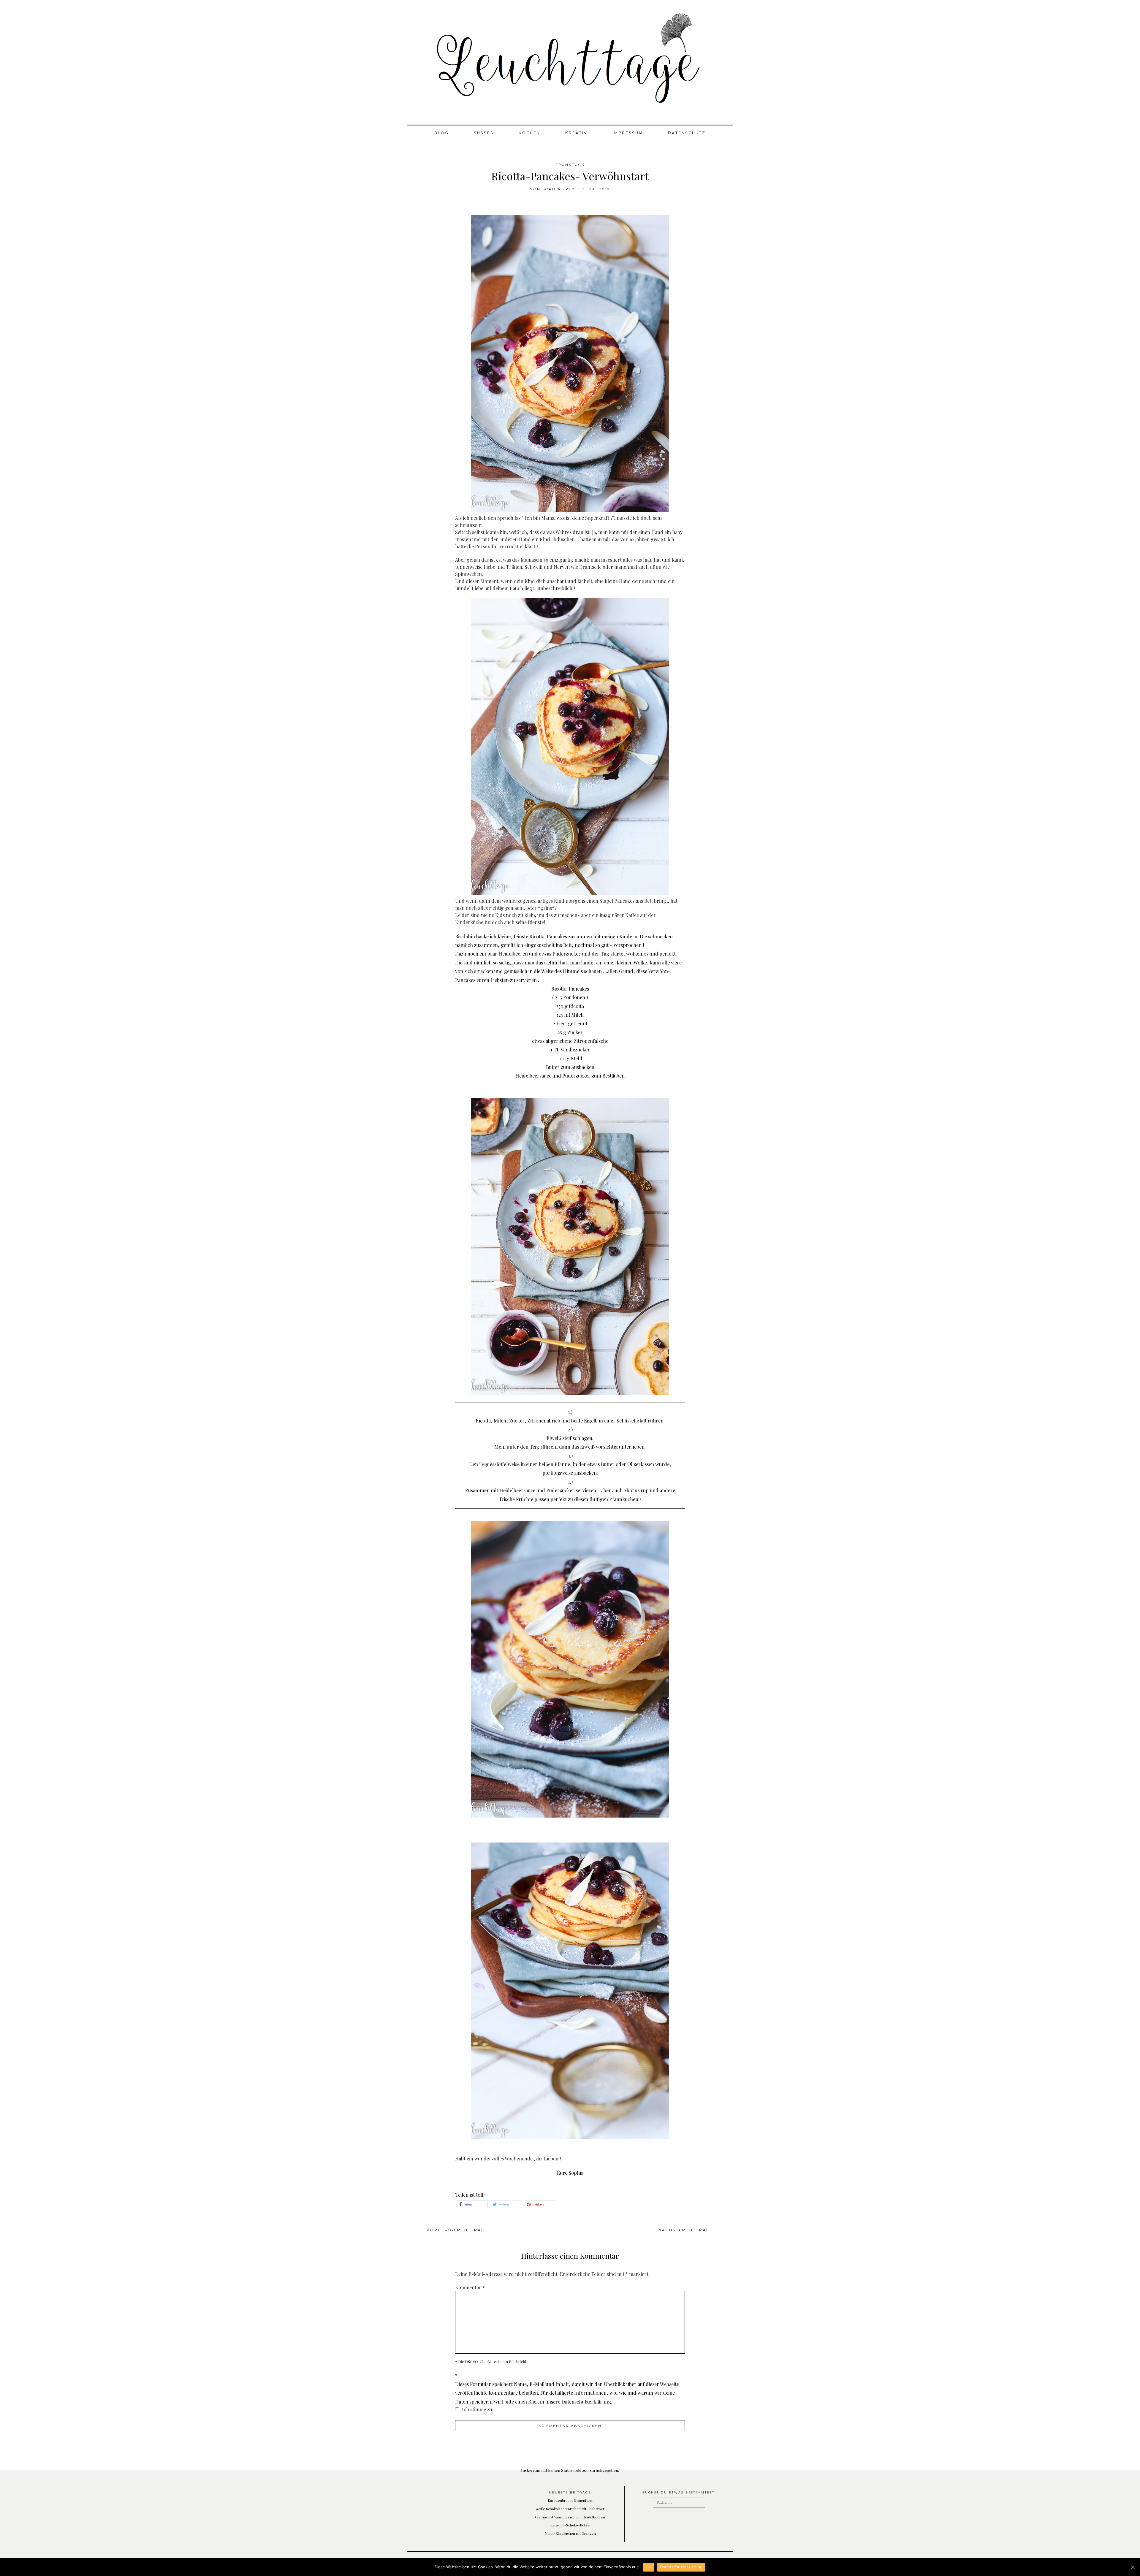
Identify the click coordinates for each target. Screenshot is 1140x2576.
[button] (472, 2204)
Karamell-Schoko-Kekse (570, 2525)
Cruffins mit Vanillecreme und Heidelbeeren (570, 2517)
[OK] (1133, 2567)
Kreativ (576, 133)
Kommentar (470, 2287)
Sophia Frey (559, 189)
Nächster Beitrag (684, 2230)
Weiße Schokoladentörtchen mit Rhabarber (570, 2509)
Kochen (529, 133)
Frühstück (570, 165)
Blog (442, 133)
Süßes (484, 133)
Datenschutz (687, 133)
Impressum (628, 133)
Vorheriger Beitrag (456, 2230)
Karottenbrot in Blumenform (570, 2500)
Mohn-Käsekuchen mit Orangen (570, 2533)
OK (649, 2567)
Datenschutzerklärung (681, 2567)
